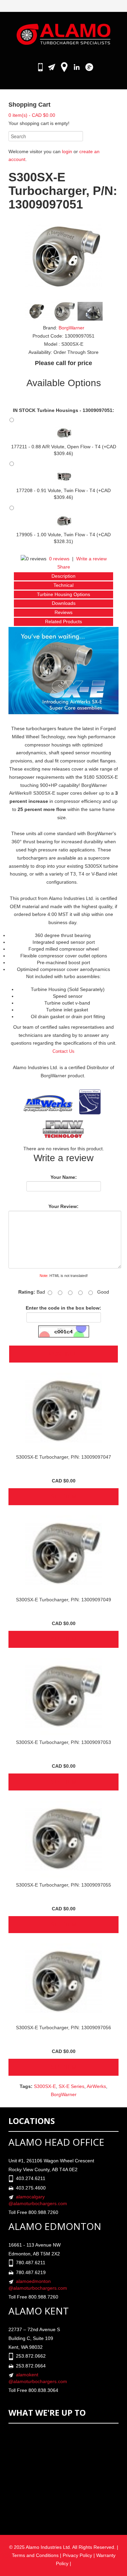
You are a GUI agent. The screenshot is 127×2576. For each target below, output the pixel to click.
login (67, 151)
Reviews (63, 612)
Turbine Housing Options (63, 594)
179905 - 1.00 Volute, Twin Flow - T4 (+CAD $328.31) (63, 538)
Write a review (91, 559)
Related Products (63, 622)
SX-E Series (71, 2086)
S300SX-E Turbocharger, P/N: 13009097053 (63, 1742)
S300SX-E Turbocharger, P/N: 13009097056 (63, 2028)
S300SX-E (45, 2086)
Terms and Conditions (35, 2555)
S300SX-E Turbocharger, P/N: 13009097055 (63, 1885)
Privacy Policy (77, 2555)
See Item (63, 1497)
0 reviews (59, 559)
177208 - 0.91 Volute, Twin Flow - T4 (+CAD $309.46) (63, 494)
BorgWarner (71, 328)
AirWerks (96, 2086)
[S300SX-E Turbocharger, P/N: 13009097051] (64, 256)
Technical (63, 585)
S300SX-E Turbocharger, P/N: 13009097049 (63, 1600)
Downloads (64, 603)
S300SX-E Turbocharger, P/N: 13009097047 (63, 1457)
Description (63, 576)
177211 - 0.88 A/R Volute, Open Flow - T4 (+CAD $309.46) (64, 450)
